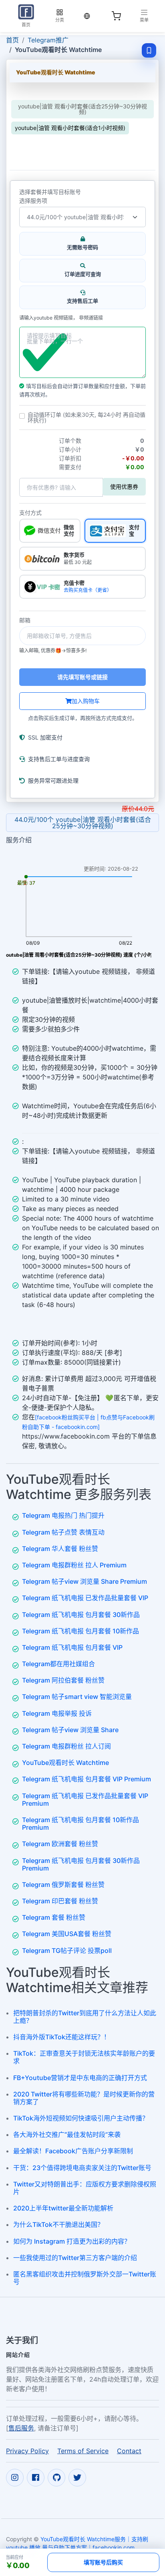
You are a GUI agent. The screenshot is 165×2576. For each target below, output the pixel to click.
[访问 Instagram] (15, 2478)
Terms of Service (83, 2451)
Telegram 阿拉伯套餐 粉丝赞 (63, 1680)
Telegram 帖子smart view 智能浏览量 (77, 1697)
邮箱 (25, 620)
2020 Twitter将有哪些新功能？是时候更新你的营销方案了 (84, 2098)
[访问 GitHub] (56, 2478)
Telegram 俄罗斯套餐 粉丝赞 (63, 1885)
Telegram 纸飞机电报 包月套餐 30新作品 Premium (81, 1864)
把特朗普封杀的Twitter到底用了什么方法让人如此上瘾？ (85, 2017)
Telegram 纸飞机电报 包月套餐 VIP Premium (87, 1779)
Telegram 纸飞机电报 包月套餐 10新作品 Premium (80, 1824)
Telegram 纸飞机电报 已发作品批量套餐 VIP (85, 1598)
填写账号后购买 (103, 2562)
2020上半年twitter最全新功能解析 (63, 2208)
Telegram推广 (48, 40)
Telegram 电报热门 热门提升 (63, 1515)
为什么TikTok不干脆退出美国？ (58, 2224)
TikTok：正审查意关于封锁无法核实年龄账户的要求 (84, 2057)
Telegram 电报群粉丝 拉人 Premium (74, 1565)
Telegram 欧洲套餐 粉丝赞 (60, 1844)
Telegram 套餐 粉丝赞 (54, 1917)
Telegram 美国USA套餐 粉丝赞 (67, 1934)
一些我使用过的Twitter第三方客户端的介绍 (75, 2258)
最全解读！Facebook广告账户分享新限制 (73, 2151)
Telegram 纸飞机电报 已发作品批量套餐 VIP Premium (85, 1800)
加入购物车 (86, 701)
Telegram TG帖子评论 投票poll (67, 1950)
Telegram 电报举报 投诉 (57, 1713)
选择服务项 (33, 201)
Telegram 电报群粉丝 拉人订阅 (66, 1746)
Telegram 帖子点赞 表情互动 (63, 1532)
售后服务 (21, 2428)
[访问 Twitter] (77, 2478)
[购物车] (116, 16)
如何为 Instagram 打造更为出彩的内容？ (72, 2241)
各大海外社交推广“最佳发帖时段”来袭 (67, 2134)
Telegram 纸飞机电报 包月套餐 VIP (72, 1647)
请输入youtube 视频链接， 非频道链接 (61, 318)
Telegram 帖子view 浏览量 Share (70, 1730)
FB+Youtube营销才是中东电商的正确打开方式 (80, 2078)
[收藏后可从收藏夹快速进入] (149, 50)
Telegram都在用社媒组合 (58, 1664)
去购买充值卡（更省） (88, 590)
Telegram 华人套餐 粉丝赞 (60, 1549)
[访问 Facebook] (36, 2478)
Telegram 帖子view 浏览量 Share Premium (85, 1581)
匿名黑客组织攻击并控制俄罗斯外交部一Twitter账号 (85, 2278)
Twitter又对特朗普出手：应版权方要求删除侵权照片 (85, 2188)
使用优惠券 (124, 487)
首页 (12, 40)
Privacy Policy (27, 2451)
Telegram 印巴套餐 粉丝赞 (60, 1901)
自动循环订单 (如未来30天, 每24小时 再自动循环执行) (87, 418)
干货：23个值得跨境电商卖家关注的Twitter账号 (82, 2168)
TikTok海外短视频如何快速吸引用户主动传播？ (81, 2118)
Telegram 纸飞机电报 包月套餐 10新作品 (80, 1631)
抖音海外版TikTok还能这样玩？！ (62, 2037)
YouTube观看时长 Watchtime (65, 1763)
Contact (129, 2451)
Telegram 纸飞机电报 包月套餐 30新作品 (81, 1615)
